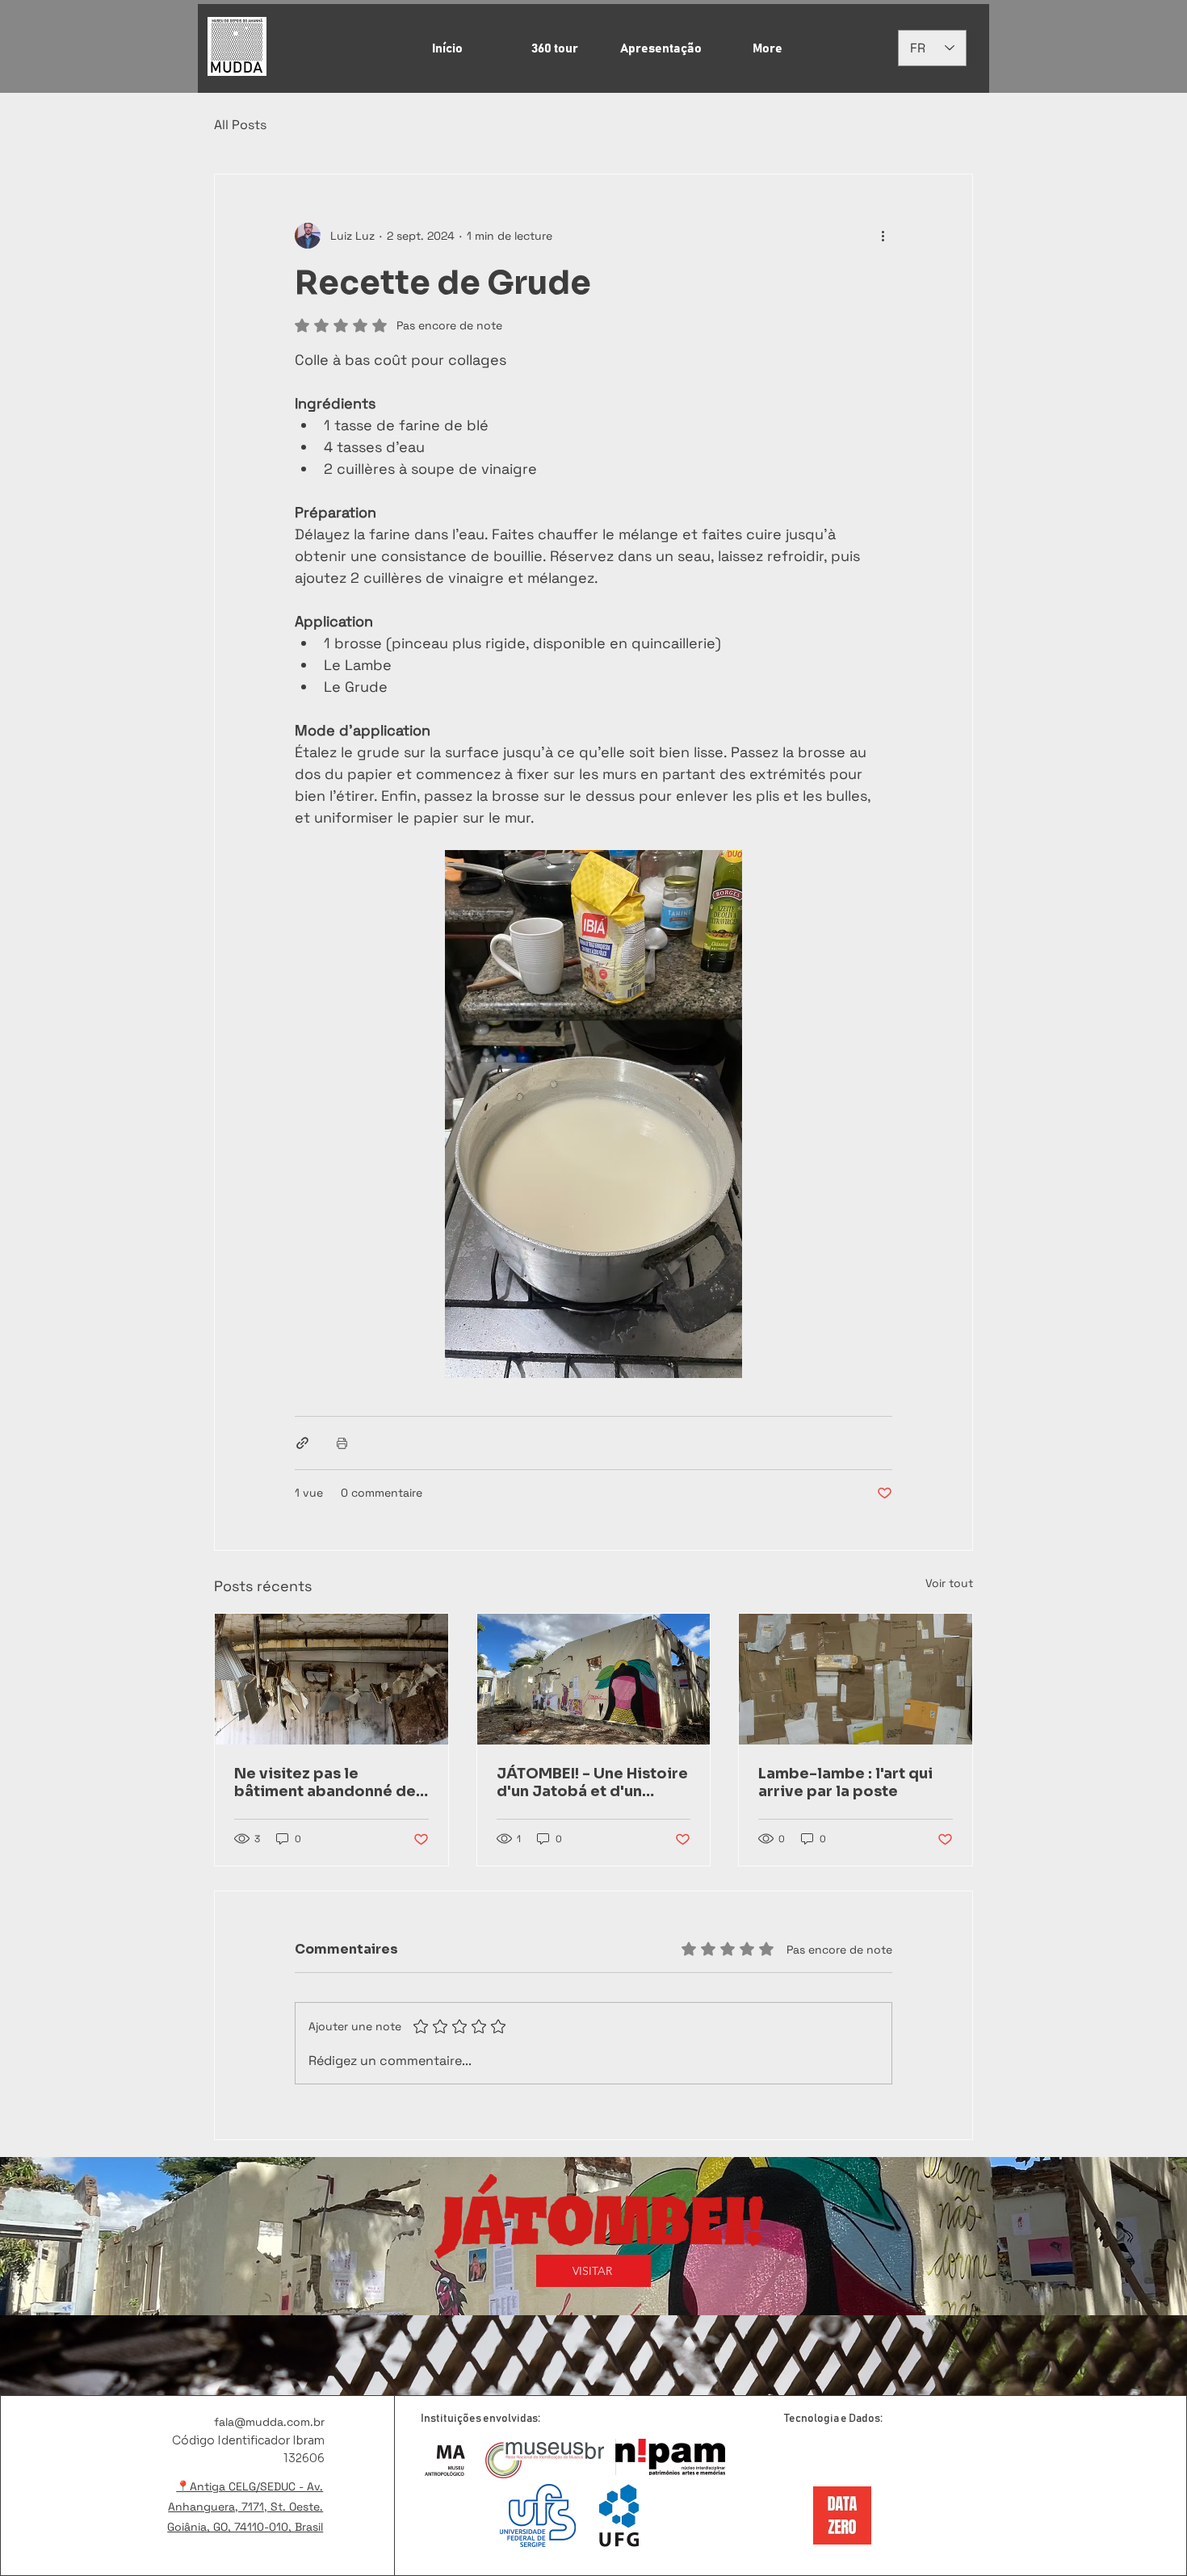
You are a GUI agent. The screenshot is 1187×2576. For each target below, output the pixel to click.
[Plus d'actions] (883, 236)
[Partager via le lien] (302, 1443)
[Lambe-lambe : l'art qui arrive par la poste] (856, 1679)
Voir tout (949, 1583)
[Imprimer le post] (342, 1443)
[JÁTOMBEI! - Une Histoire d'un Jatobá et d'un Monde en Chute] (594, 1679)
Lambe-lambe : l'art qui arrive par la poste (845, 1782)
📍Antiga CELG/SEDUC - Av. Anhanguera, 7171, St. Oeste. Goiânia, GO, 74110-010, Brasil (245, 2507)
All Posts (240, 125)
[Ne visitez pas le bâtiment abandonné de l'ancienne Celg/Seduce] (331, 1679)
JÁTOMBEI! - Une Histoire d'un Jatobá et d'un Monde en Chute (592, 1782)
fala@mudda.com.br (269, 2422)
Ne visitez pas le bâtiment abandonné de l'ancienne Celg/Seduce (325, 1782)
